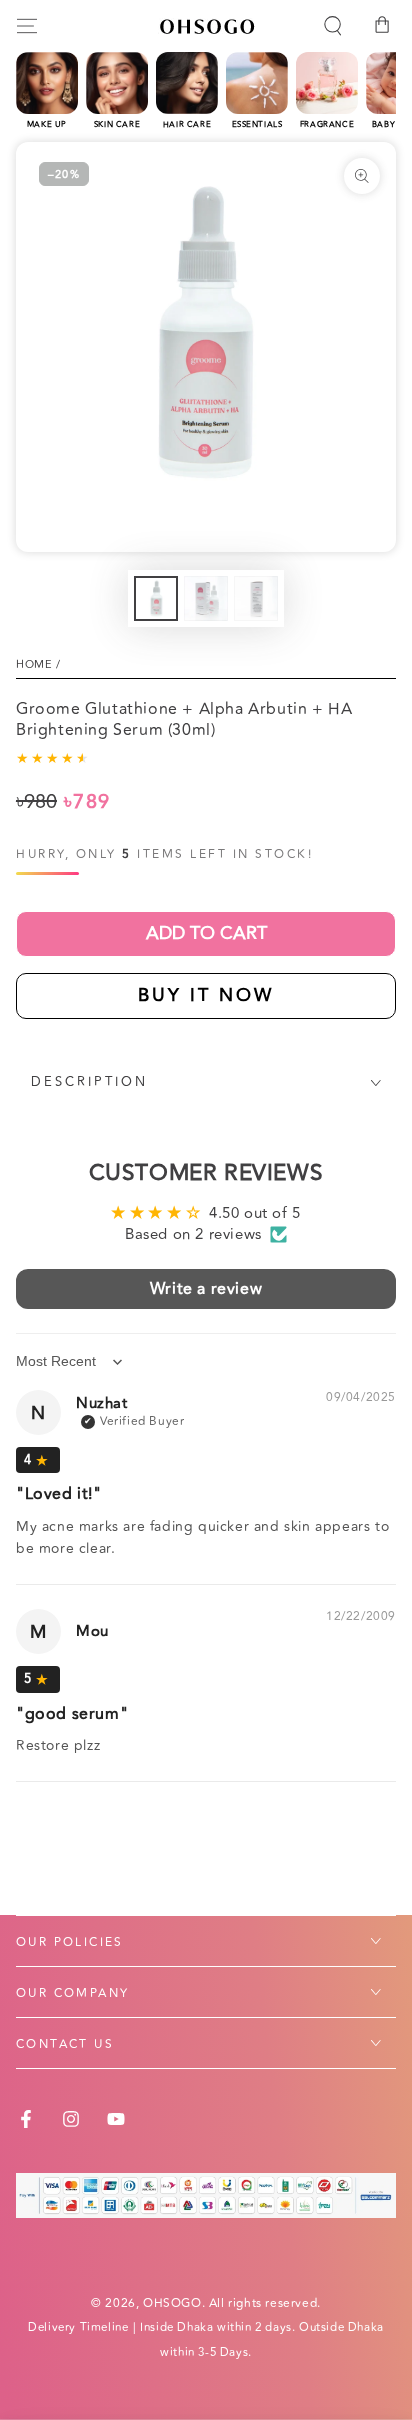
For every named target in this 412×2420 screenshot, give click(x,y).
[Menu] (27, 26)
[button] (333, 26)
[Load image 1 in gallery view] (156, 598)
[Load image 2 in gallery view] (206, 598)
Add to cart (206, 933)
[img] (38, 1460)
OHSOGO (172, 2303)
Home (34, 664)
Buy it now (206, 995)
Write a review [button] (206, 1289)
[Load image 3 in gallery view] (256, 598)
